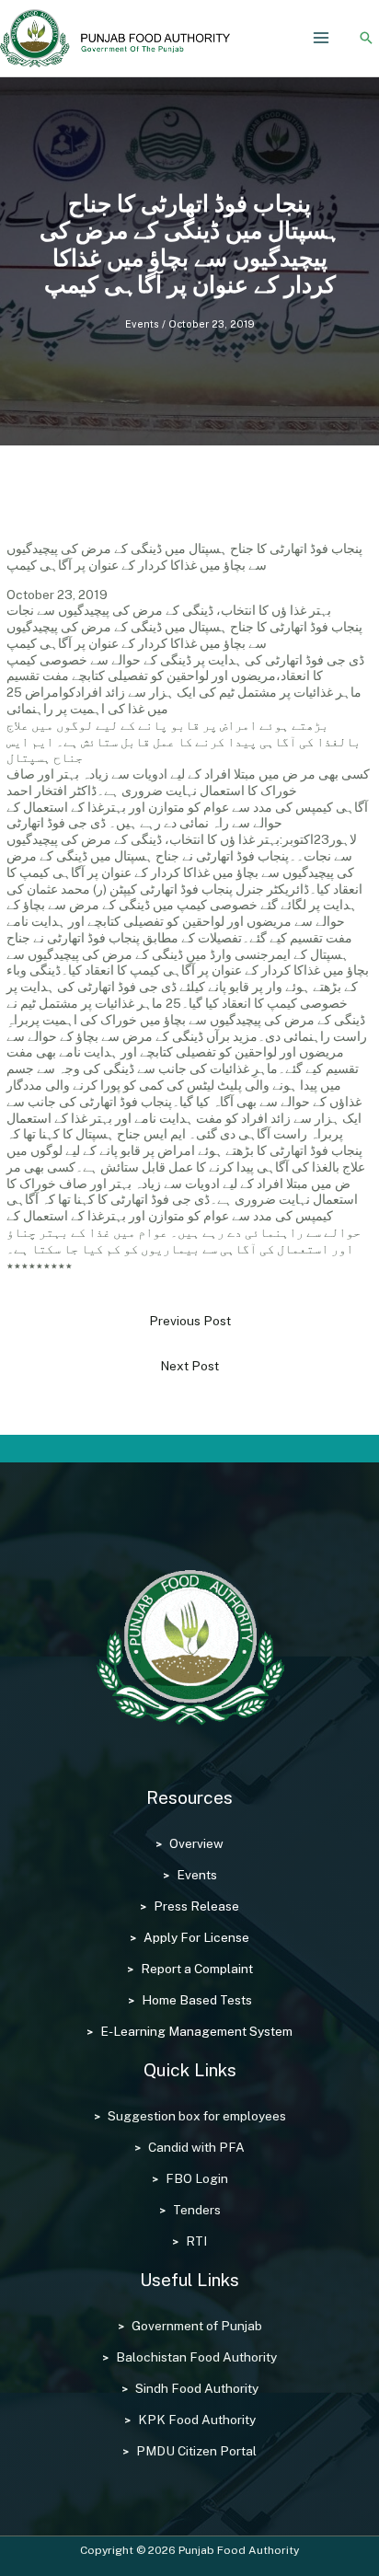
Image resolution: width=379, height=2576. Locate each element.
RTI (196, 2241)
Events (142, 324)
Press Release (196, 1906)
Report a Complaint (197, 1969)
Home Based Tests (197, 2000)
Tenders (197, 2210)
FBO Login (197, 2178)
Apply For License (196, 1937)
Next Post (189, 1366)
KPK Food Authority (197, 2420)
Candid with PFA (196, 2147)
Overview (196, 1843)
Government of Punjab (197, 2326)
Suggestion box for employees (197, 2116)
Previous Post (190, 1321)
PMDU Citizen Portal (196, 2451)
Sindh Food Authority (197, 2388)
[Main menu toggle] (322, 38)
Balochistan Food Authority (196, 2357)
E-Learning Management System (196, 2031)
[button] (366, 38)
